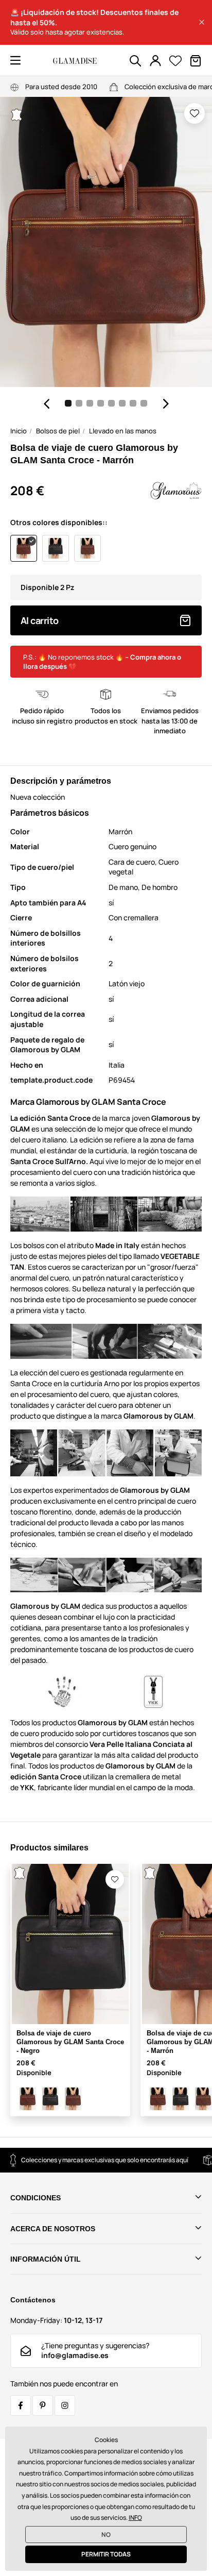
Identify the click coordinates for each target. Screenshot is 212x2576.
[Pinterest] (43, 2405)
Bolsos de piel (58, 431)
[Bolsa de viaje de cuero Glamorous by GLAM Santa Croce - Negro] (50, 2099)
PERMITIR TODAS (106, 2554)
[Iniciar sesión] (155, 61)
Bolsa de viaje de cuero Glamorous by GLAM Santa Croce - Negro (70, 2042)
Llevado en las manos (123, 431)
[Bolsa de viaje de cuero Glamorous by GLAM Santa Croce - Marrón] (28, 2099)
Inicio (19, 431)
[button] (202, 22)
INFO (135, 2518)
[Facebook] (21, 2405)
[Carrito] (196, 61)
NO (106, 2535)
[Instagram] (65, 2405)
